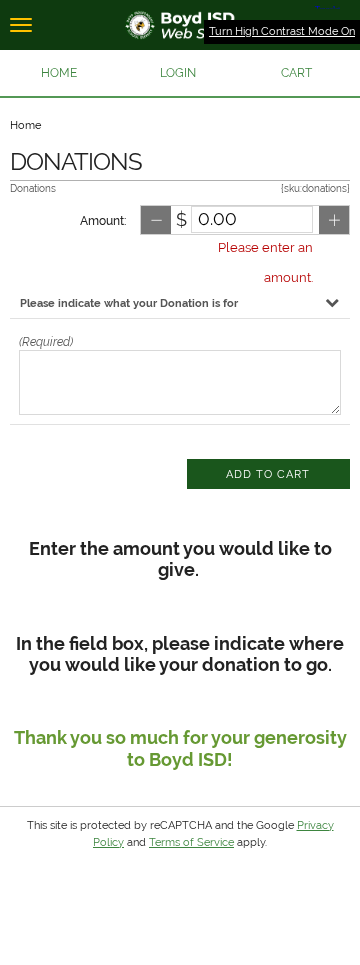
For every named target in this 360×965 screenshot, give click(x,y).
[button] (178, 73)
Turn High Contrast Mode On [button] (282, 31)
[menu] (21, 25)
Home (25, 125)
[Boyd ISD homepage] (180, 25)
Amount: (103, 221)
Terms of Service (191, 842)
